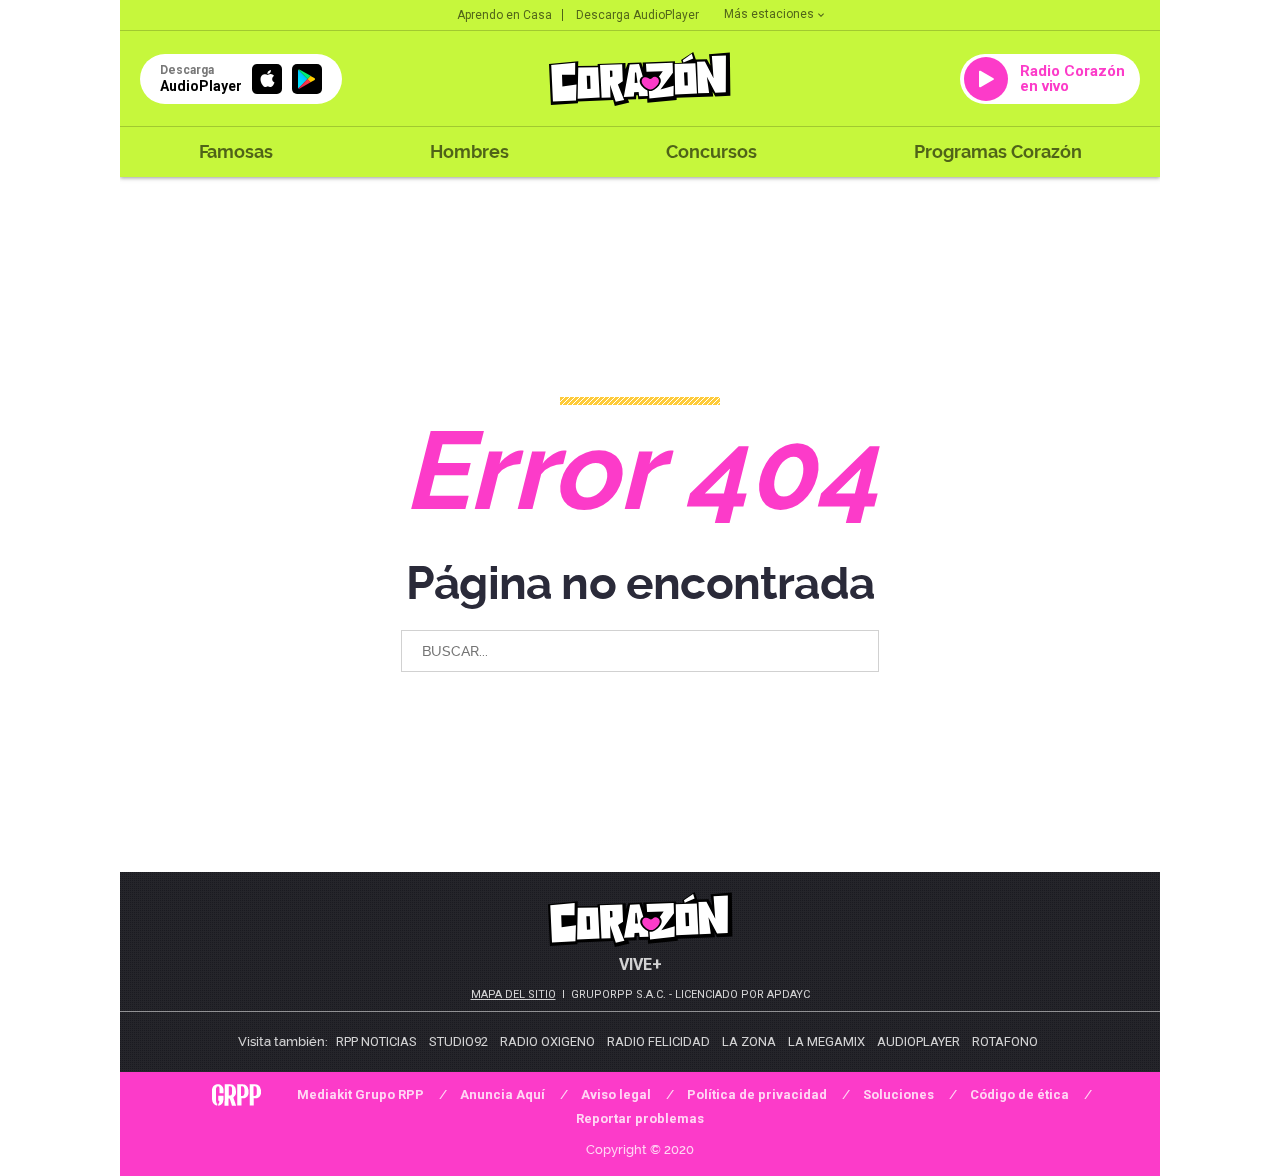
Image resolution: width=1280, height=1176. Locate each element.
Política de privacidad (757, 1094)
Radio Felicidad (658, 1041)
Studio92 (458, 1041)
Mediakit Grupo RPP (360, 1094)
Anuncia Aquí (502, 1094)
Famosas (236, 151)
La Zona (749, 1041)
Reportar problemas (640, 1118)
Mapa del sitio (513, 994)
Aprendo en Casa (504, 15)
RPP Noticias (376, 1041)
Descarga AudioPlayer (637, 15)
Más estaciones (769, 14)
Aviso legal (616, 1094)
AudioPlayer (918, 1041)
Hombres (469, 151)
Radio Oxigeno (547, 1041)
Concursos (711, 151)
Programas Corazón (998, 151)
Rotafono (1005, 1041)
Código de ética (1019, 1094)
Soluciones (898, 1094)
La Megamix (826, 1041)
